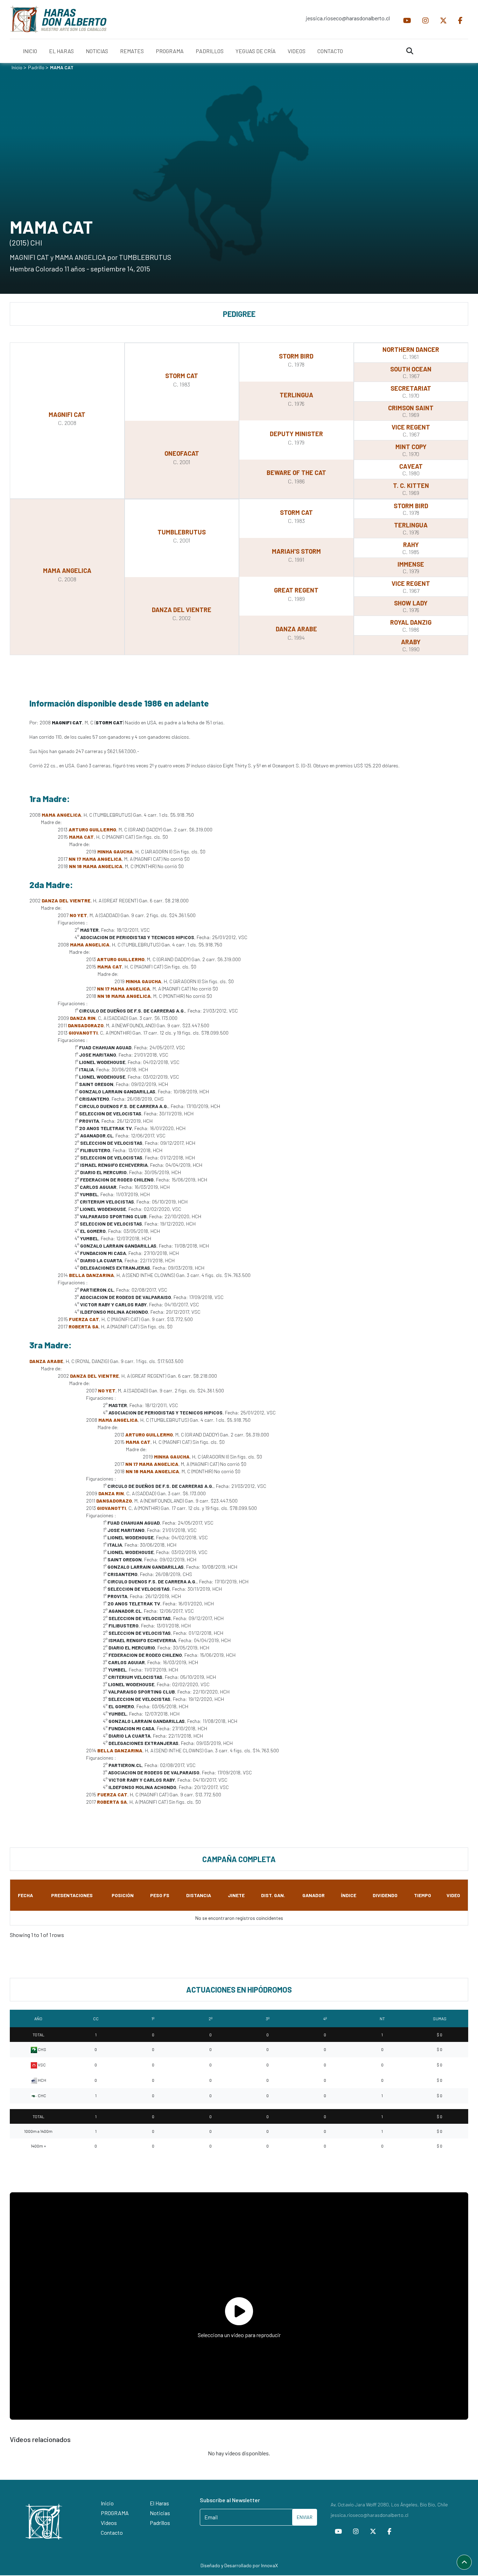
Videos (109, 2523)
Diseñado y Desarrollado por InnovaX (239, 2565)
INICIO (30, 51)
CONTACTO (330, 51)
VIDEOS (297, 51)
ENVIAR (305, 2517)
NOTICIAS (97, 51)
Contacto (112, 2532)
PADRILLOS (210, 51)
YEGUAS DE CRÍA (256, 51)
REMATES (132, 51)
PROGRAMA (170, 51)
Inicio (17, 67)
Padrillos (160, 2523)
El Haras (159, 2503)
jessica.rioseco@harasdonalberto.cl (348, 18)
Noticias (160, 2513)
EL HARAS (61, 51)
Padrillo (36, 67)
